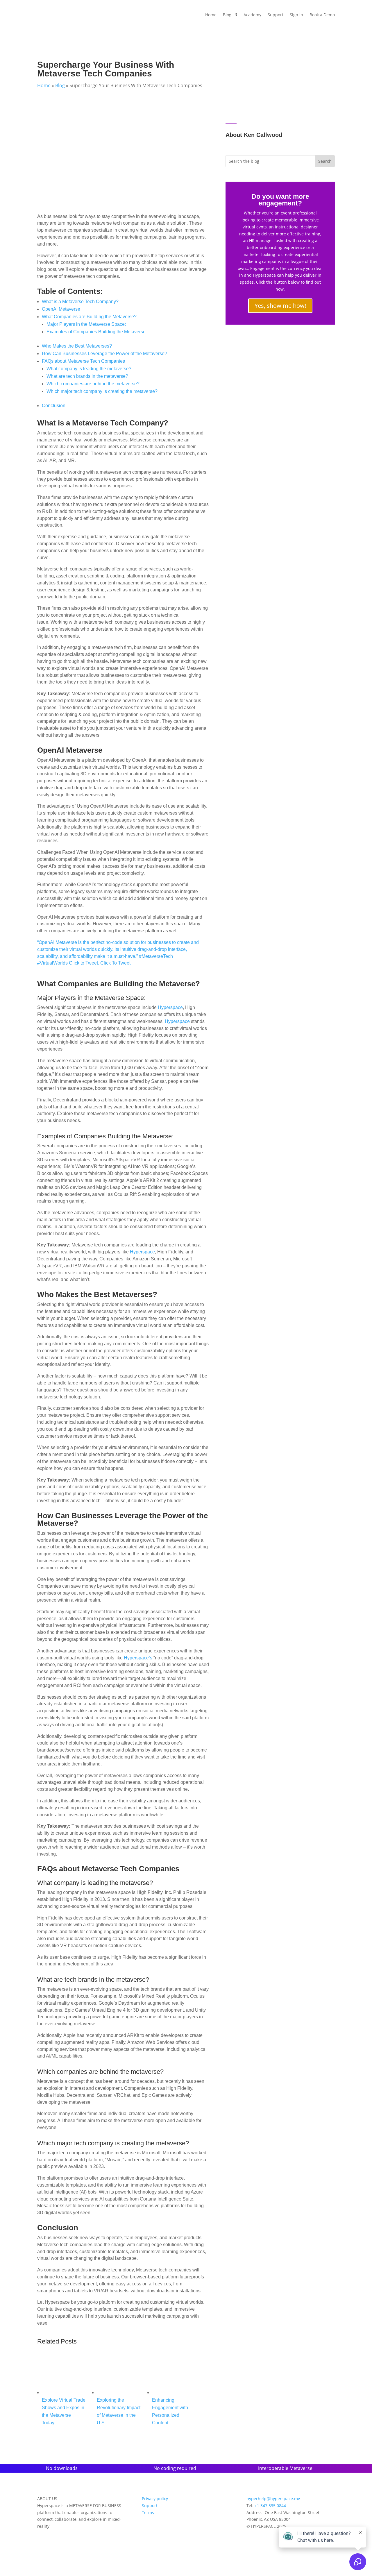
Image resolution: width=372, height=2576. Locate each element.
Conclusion (54, 406)
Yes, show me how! (280, 306)
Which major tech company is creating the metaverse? (102, 391)
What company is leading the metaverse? (89, 369)
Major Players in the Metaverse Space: (86, 324)
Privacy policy (155, 2499)
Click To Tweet (115, 963)
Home (211, 15)
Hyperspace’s (139, 1658)
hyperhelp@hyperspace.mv (273, 2499)
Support (276, 15)
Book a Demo (322, 15)
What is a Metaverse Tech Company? (80, 302)
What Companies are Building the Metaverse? (89, 317)
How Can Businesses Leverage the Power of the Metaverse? (104, 354)
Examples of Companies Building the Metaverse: (97, 332)
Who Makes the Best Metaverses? (77, 346)
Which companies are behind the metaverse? (93, 384)
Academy (252, 15)
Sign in (296, 15)
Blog (227, 15)
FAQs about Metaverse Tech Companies (83, 361)
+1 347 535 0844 (270, 2506)
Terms (148, 2513)
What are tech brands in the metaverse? (87, 376)
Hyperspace (170, 1007)
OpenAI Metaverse (61, 309)
